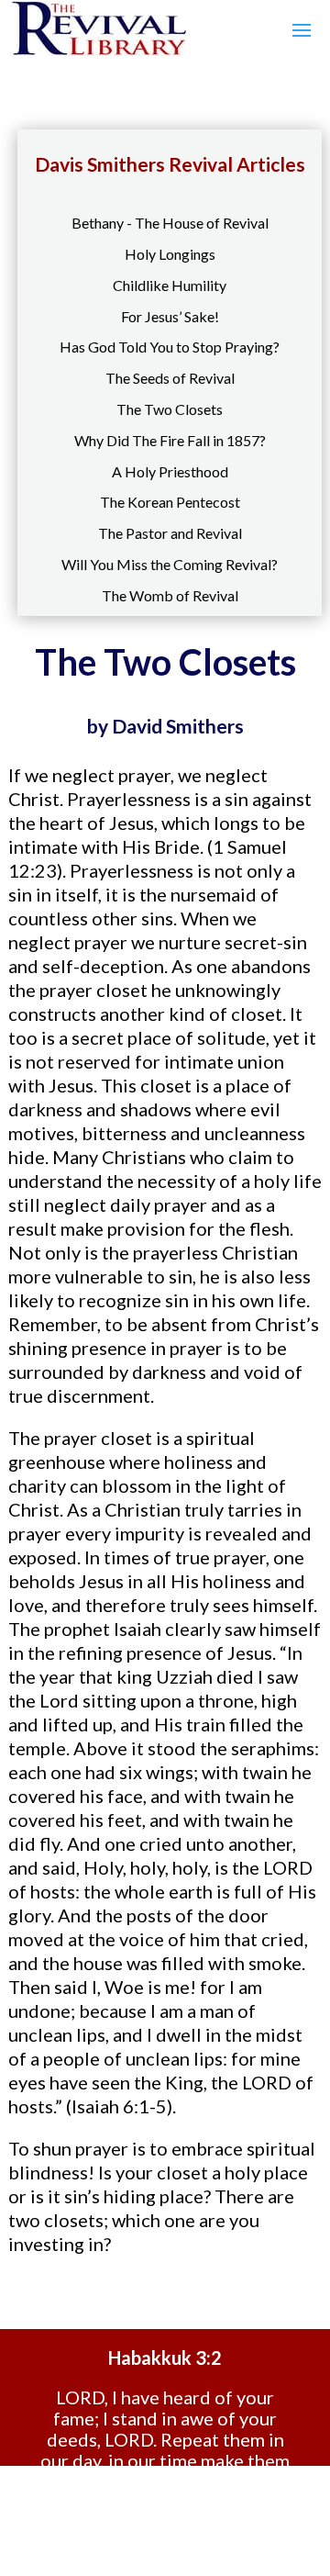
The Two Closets (170, 409)
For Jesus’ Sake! (170, 316)
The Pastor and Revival (170, 533)
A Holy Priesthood (170, 471)
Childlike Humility (170, 285)
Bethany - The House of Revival (170, 223)
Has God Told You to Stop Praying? (170, 347)
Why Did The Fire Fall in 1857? (170, 440)
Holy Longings (170, 254)
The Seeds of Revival (170, 378)
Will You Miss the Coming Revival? (170, 564)
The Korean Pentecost (170, 502)
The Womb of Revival (170, 595)
